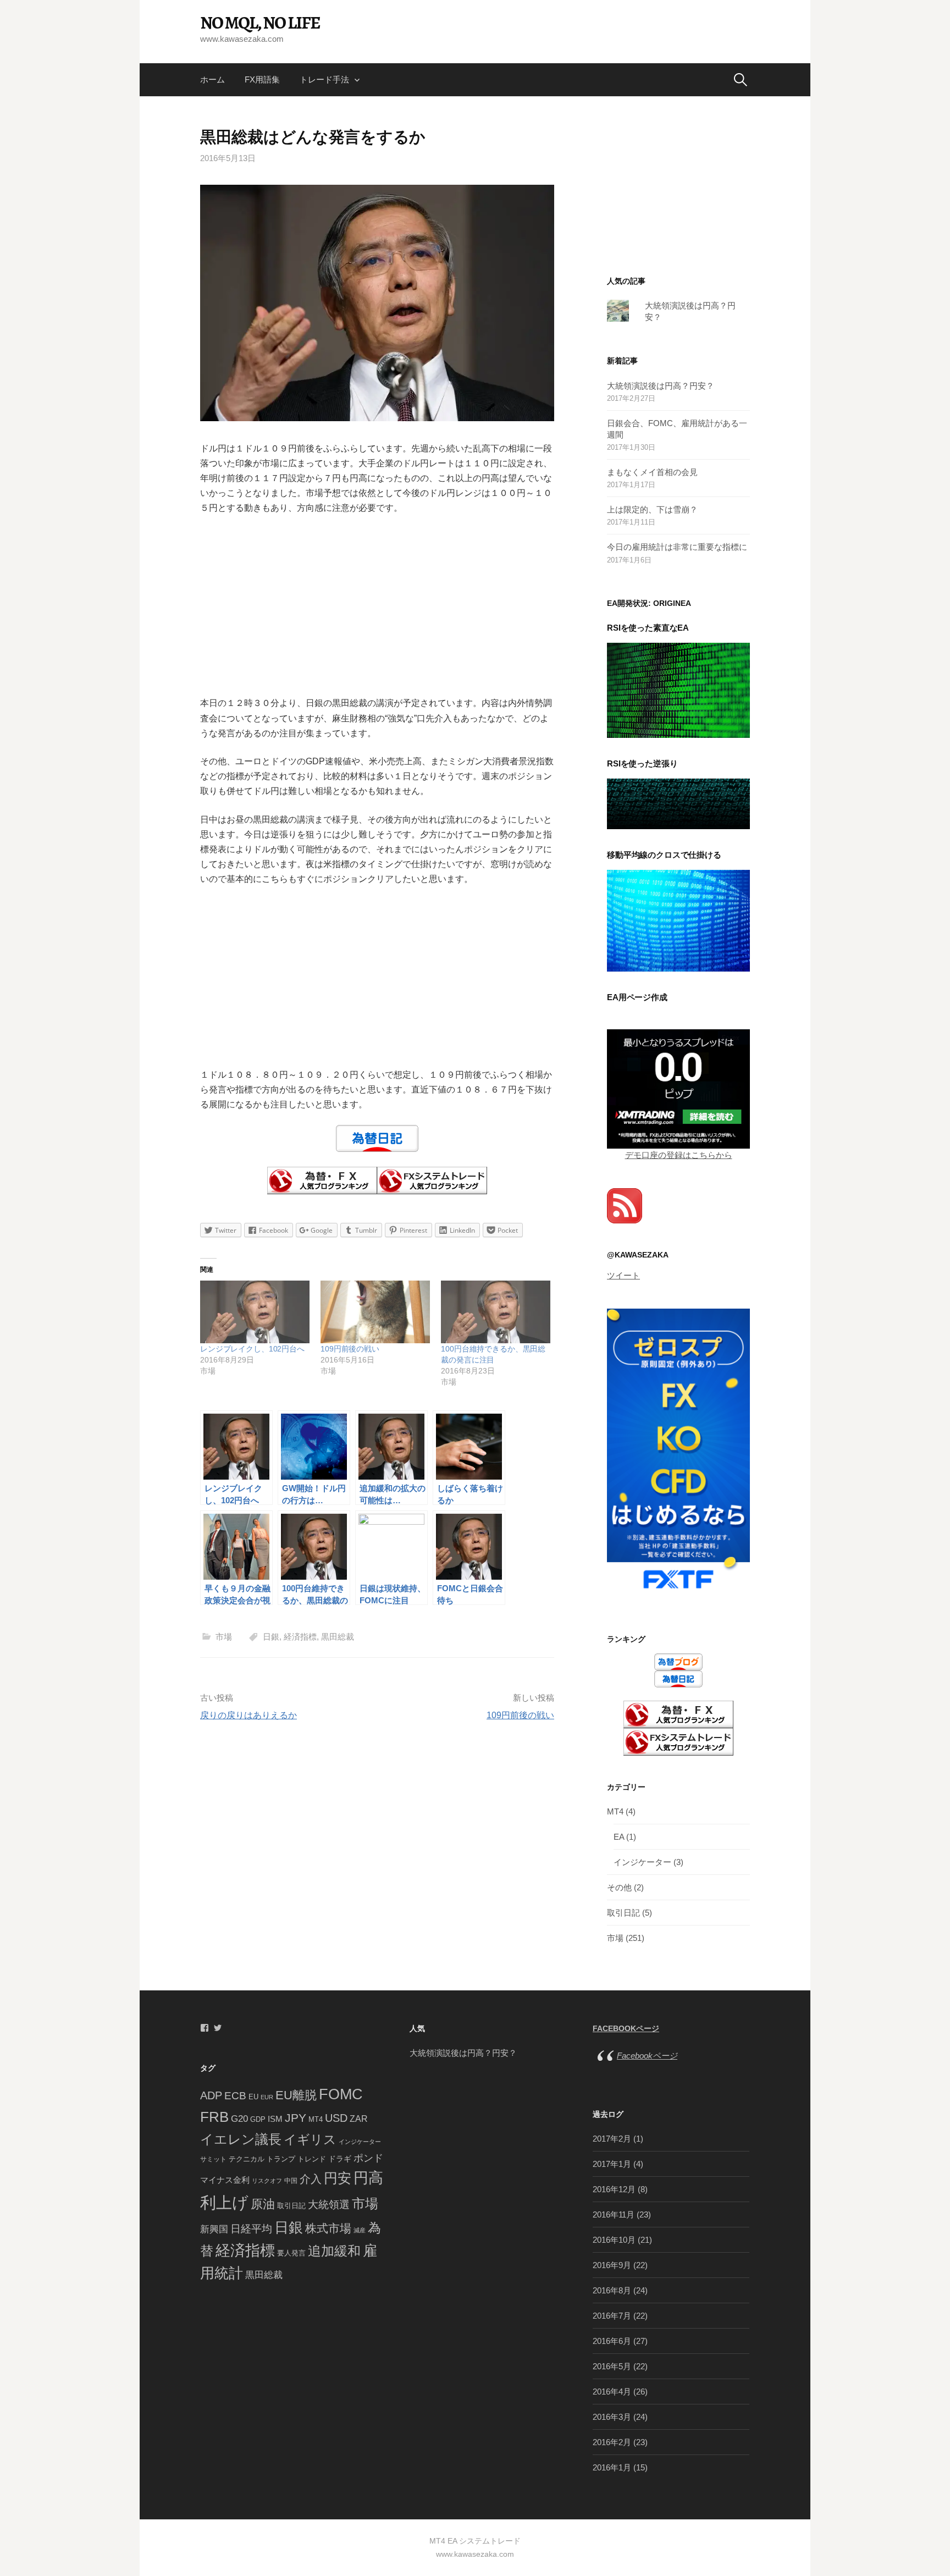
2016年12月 (614, 2189)
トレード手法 (324, 79)
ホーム (212, 79)
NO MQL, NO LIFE (260, 23)
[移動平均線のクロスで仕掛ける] (678, 920)
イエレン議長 (241, 2139)
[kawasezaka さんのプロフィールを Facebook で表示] (205, 2028)
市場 (224, 1637)
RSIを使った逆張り (642, 763)
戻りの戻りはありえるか (248, 1715)
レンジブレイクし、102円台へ (252, 1349)
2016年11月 (614, 2214)
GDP (258, 2119)
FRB (214, 2117)
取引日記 (623, 1913)
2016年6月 (612, 2341)
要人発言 (291, 2253)
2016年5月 (612, 2366)
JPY (296, 2118)
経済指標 (300, 1637)
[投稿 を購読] (625, 1205)
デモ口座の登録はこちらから (679, 1155)
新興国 (214, 2229)
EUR (267, 2097)
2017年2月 (612, 2139)
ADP (211, 2095)
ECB (235, 2096)
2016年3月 (612, 2417)
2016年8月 (612, 2290)
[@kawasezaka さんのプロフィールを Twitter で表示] (218, 2028)
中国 (291, 2181)
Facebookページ (626, 2029)
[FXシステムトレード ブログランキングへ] (432, 1180)
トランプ (281, 2159)
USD (336, 2118)
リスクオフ (267, 2181)
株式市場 (328, 2229)
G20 (239, 2119)
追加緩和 (334, 2251)
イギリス (310, 2139)
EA (619, 1837)
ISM (275, 2119)
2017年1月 (612, 2164)
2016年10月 (614, 2240)
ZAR (359, 2119)
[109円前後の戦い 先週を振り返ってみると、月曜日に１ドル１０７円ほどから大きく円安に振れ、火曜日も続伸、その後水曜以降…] (375, 1312)
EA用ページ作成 (637, 997)
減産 (360, 2230)
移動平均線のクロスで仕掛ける (664, 855)
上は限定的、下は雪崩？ (652, 509)
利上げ (224, 2202)
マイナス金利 (225, 2180)
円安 (338, 2178)
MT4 (615, 1811)
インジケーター (642, 1862)
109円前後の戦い (350, 1349)
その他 (619, 1887)
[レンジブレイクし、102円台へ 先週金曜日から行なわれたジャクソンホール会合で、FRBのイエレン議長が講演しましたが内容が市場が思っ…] (255, 1312)
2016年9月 (612, 2265)
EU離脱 (296, 2095)
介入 (311, 2179)
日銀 (271, 1637)
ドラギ (340, 2159)
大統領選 (329, 2205)
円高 (368, 2178)
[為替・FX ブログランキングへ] (322, 1180)
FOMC (341, 2094)
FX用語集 (262, 79)
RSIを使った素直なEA (648, 628)
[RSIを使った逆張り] (678, 803)
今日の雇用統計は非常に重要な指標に (677, 547)
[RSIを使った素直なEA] (678, 689)
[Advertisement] (377, 605)
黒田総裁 (338, 1637)
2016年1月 (612, 2467)
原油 (263, 2204)
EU (253, 2097)
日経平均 (251, 2229)
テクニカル (247, 2159)
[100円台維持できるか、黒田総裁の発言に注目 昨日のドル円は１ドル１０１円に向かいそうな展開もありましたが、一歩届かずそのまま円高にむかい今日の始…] (496, 1312)
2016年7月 (612, 2316)
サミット (213, 2159)
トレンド (312, 2159)
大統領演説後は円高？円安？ (661, 386)
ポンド (368, 2158)
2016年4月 (612, 2392)
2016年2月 (612, 2442)
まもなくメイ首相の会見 (652, 472)
